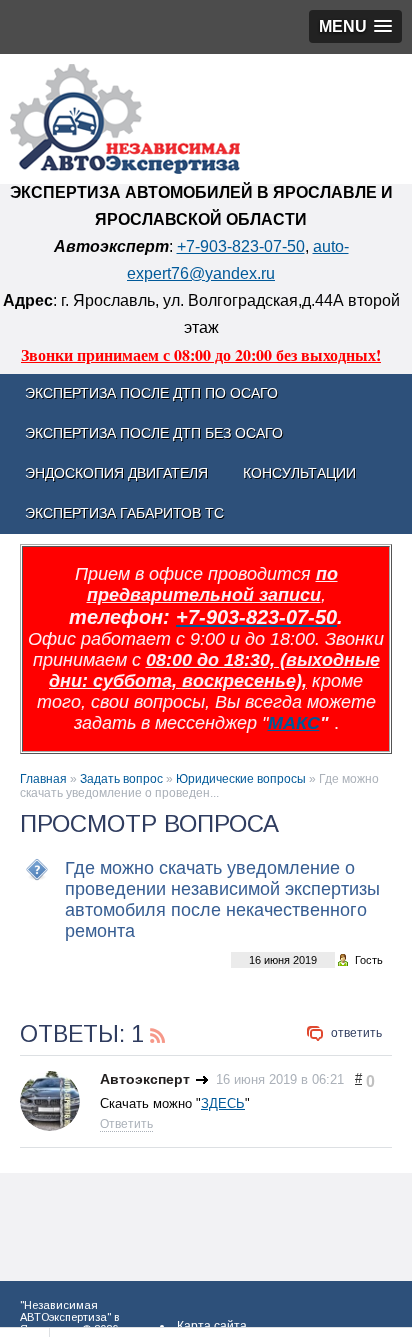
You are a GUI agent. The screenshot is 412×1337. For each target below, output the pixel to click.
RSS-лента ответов (158, 1033)
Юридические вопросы (241, 779)
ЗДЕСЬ (223, 1103)
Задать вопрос (121, 779)
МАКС (294, 723)
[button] (355, 26)
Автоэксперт (145, 1079)
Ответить (356, 1033)
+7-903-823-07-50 (241, 246)
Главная (43, 779)
